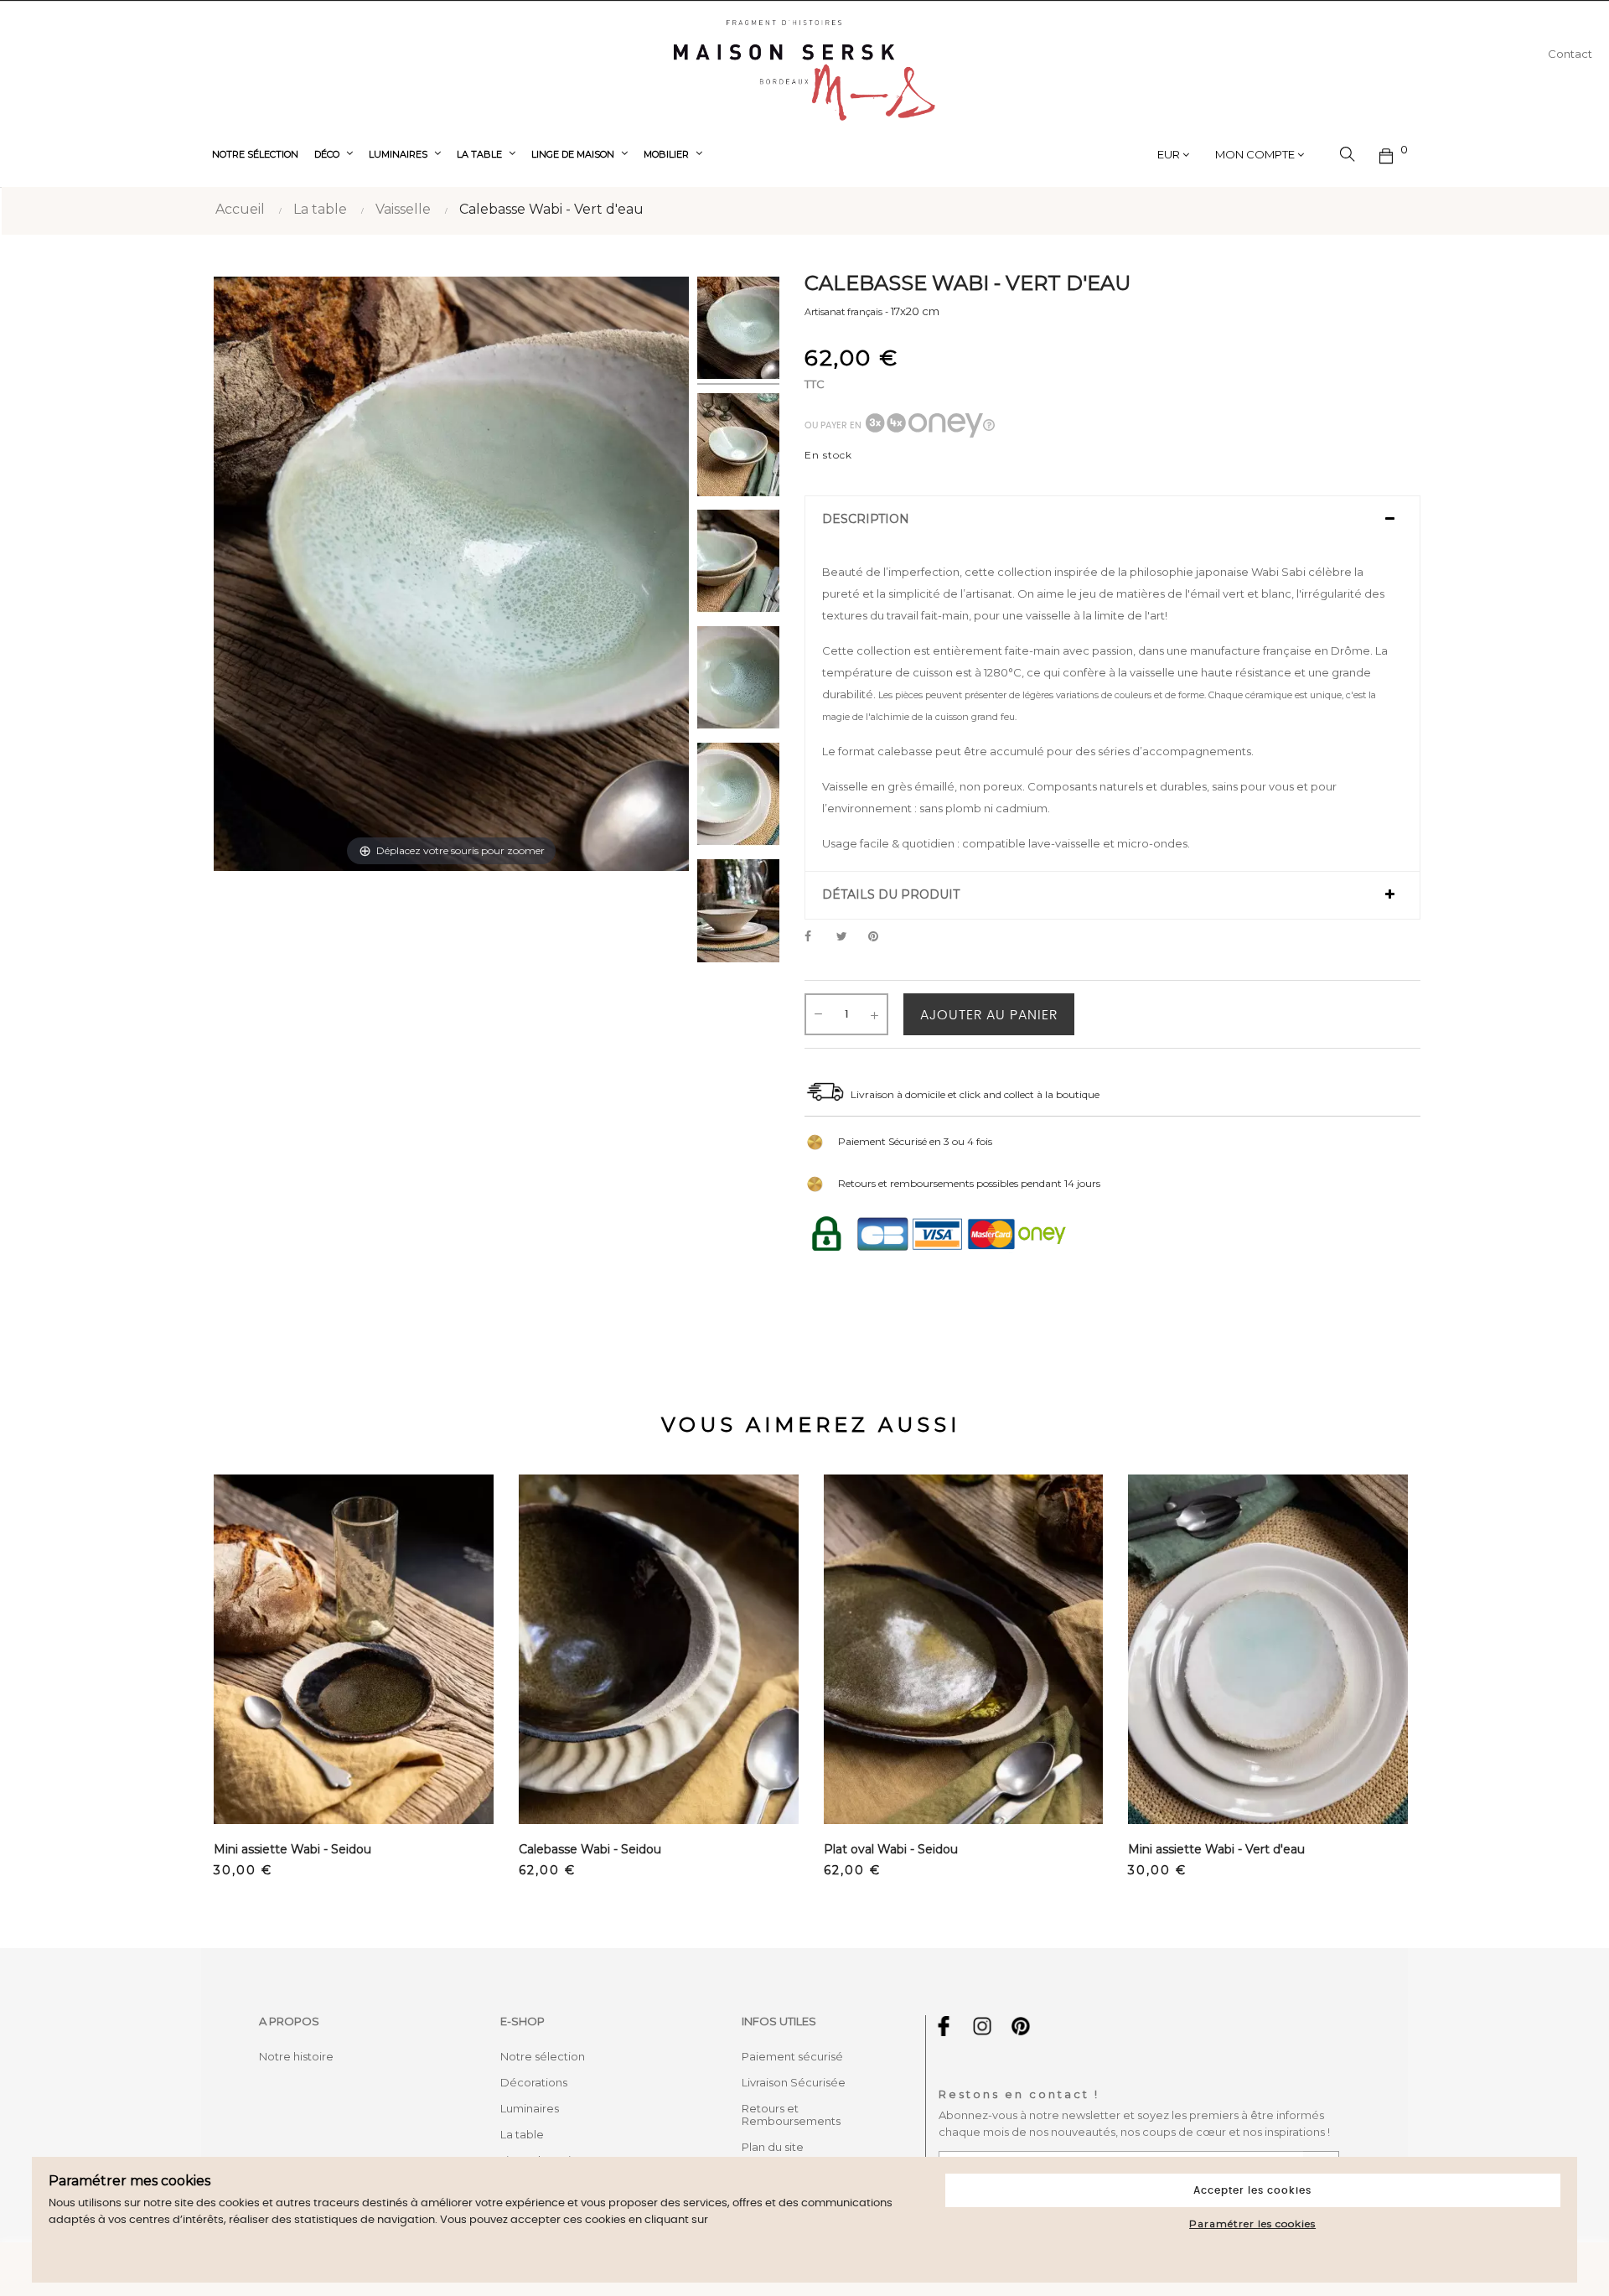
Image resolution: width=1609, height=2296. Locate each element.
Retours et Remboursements (791, 2115)
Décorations (534, 2082)
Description (866, 519)
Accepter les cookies (1252, 2190)
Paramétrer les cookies (1252, 2223)
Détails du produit (891, 895)
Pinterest (881, 937)
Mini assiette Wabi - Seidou (292, 1849)
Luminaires (530, 2108)
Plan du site (773, 2147)
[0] (1387, 154)
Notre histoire (296, 2056)
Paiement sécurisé (792, 2056)
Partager (817, 937)
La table (522, 2134)
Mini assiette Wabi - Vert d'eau (1216, 1849)
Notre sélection (543, 2056)
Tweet (849, 937)
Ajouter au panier (989, 1015)
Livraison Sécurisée (794, 2082)
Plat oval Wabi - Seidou (891, 1849)
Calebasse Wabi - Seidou (590, 1849)
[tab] (1112, 520)
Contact (1570, 54)
